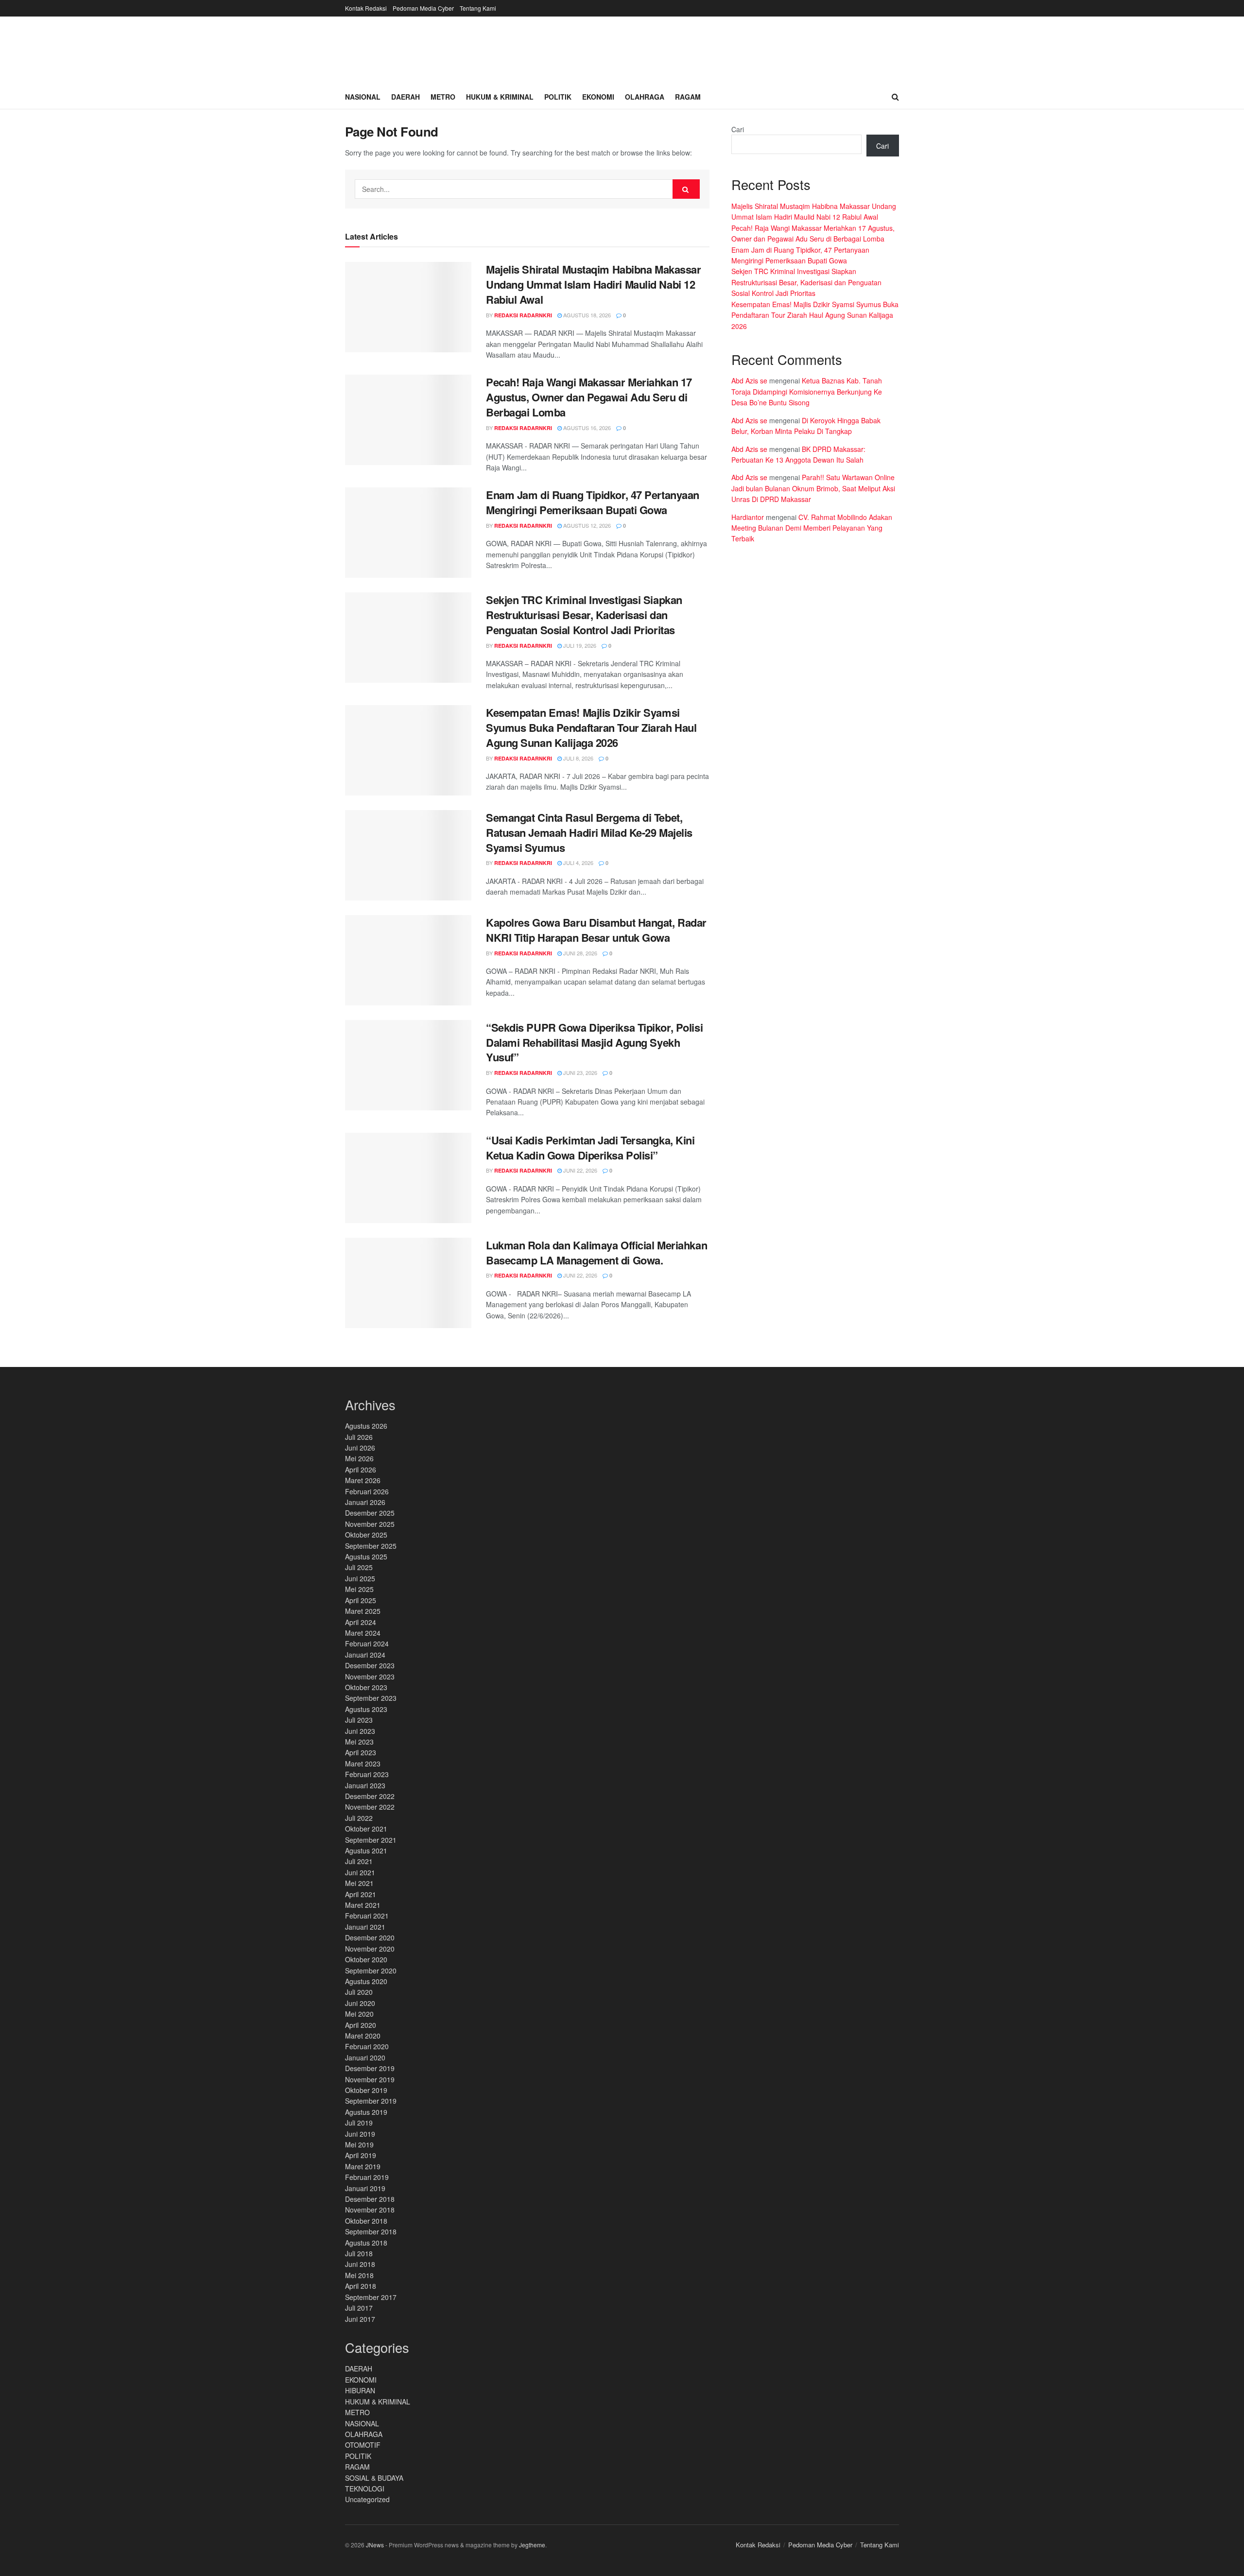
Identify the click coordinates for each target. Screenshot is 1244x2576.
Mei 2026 (359, 1458)
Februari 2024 (367, 1643)
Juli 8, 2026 (578, 758)
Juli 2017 (359, 2308)
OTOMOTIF (363, 2445)
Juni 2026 (360, 1448)
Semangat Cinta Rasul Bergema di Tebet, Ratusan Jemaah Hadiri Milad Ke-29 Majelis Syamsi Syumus (589, 832)
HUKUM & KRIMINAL (378, 2402)
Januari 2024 (365, 1655)
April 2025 (361, 1600)
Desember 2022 (370, 1796)
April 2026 (361, 1470)
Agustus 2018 (366, 2243)
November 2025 (370, 1524)
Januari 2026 (365, 1502)
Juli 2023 (359, 1720)
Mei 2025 (359, 1589)
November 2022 (370, 1807)
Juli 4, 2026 (578, 863)
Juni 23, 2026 (579, 1072)
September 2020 (371, 1971)
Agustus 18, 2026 (586, 315)
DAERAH (359, 2369)
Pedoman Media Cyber (423, 8)
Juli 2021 (359, 1861)
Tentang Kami (478, 8)
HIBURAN (360, 2390)
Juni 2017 (360, 2319)
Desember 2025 (370, 1513)
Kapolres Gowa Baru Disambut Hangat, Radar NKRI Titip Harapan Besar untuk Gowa (596, 930)
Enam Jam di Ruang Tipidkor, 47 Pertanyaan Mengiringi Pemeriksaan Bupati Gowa (593, 502)
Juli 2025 (359, 1567)
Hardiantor (748, 517)
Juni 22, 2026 (579, 1170)
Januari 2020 (365, 2057)
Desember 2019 (370, 2068)
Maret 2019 (363, 2166)
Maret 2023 (363, 1763)
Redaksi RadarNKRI (523, 315)
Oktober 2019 (366, 2090)
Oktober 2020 (366, 1959)
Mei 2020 (359, 2014)
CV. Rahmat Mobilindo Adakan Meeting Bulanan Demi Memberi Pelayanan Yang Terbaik (812, 528)
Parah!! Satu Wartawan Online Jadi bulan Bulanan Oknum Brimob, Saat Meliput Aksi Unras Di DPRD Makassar (813, 488)
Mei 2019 (359, 2144)
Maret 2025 (363, 1611)
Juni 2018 (360, 2264)
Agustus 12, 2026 (586, 525)
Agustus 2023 (366, 1709)
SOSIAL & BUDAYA (374, 2478)
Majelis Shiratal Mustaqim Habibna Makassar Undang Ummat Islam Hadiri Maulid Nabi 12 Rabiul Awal (594, 284)
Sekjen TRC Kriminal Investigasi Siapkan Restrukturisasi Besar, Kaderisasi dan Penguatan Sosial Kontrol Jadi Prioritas (584, 615)
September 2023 (371, 1698)
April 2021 (361, 1894)
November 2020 (370, 1949)
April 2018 (361, 2286)
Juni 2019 (360, 2134)
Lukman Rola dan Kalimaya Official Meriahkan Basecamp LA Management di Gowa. (596, 1253)
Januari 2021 (365, 1927)
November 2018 (370, 2210)
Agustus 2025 (366, 1556)
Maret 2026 (363, 1480)
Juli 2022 (359, 1818)
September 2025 (371, 1546)
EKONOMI (361, 2380)
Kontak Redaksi (366, 8)
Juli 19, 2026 (579, 645)
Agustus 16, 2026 (586, 428)
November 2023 (370, 1677)
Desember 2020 (370, 1937)
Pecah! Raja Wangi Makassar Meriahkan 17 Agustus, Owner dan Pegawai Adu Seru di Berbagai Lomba (589, 397)
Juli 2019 (359, 2123)
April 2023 (361, 1752)
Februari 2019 (367, 2177)
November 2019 (370, 2079)
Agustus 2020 (366, 1981)
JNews (375, 2545)
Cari (738, 129)
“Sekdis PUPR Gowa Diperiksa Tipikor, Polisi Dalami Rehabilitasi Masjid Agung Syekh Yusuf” (594, 1042)
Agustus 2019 (366, 2112)
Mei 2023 (359, 1742)
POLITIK (358, 2456)
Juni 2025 (360, 1578)
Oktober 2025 (366, 1535)
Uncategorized (367, 2499)
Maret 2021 (363, 1905)
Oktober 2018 (366, 2221)
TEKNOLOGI (365, 2489)
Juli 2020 (359, 1992)
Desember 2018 (370, 2199)
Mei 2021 (359, 1883)
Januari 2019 (365, 2188)
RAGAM (357, 2467)
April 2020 (361, 2025)
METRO (357, 2412)
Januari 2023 (365, 1785)
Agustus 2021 (366, 1850)
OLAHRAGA (364, 2434)
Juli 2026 (359, 1437)
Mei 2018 (359, 2275)
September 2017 (371, 2297)
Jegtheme (532, 2545)
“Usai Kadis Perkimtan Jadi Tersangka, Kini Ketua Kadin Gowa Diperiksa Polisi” (590, 1148)
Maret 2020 (363, 2036)
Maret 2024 (363, 1633)
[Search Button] (686, 189)
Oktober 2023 (366, 1687)
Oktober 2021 (366, 1829)
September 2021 (371, 1840)
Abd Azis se (749, 380)
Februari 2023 (367, 1774)
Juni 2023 (360, 1731)
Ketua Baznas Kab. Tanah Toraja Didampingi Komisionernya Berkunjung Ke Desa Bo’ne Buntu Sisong (807, 391)
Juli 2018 (359, 2253)
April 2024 (361, 1622)
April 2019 (361, 2155)
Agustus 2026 (366, 1426)
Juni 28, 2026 (579, 953)
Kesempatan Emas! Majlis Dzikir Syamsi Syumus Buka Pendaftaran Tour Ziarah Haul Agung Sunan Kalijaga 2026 (591, 727)
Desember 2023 (370, 1665)
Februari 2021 (367, 1916)
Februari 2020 (367, 2046)
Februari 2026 (367, 1491)
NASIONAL (362, 2423)
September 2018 (371, 2231)
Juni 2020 (360, 2003)
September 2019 (371, 2101)
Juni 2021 (360, 1872)
